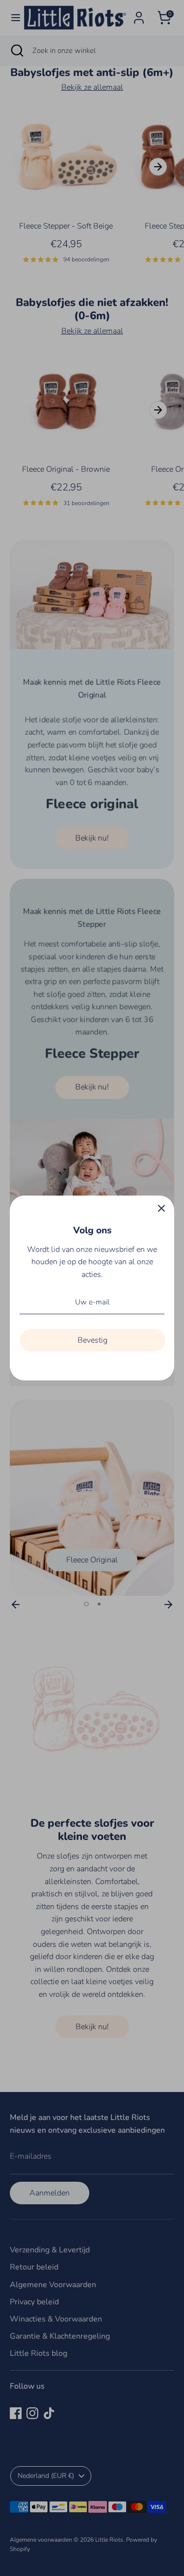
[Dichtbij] (161, 1208)
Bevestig (92, 1340)
